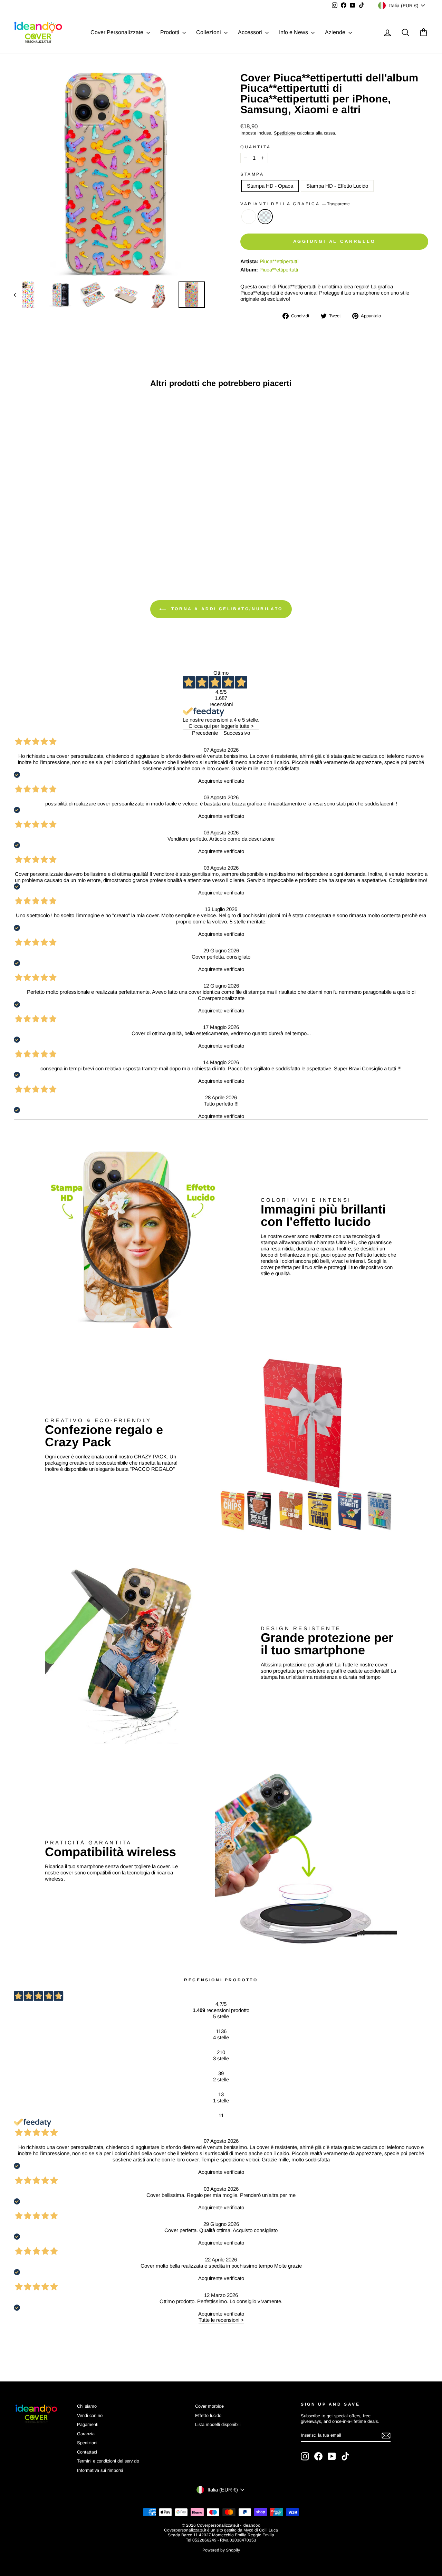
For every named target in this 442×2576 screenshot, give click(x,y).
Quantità (256, 147)
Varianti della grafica (295, 204)
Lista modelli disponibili (218, 2424)
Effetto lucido (208, 2415)
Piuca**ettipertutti (279, 261)
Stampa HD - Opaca (270, 186)
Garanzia (86, 2434)
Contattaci (87, 2452)
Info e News (294, 32)
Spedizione (285, 133)
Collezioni (209, 32)
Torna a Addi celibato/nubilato (226, 609)
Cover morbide (209, 2406)
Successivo (237, 733)
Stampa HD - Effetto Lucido (337, 186)
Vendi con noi (90, 2415)
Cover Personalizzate (118, 32)
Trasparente (265, 217)
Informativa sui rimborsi (100, 2470)
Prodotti (170, 32)
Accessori (251, 32)
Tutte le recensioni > (221, 2320)
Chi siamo (87, 2406)
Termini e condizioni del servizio (108, 2461)
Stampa (252, 174)
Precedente (205, 733)
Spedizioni (87, 2443)
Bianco (249, 217)
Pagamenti (88, 2424)
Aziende (336, 32)
